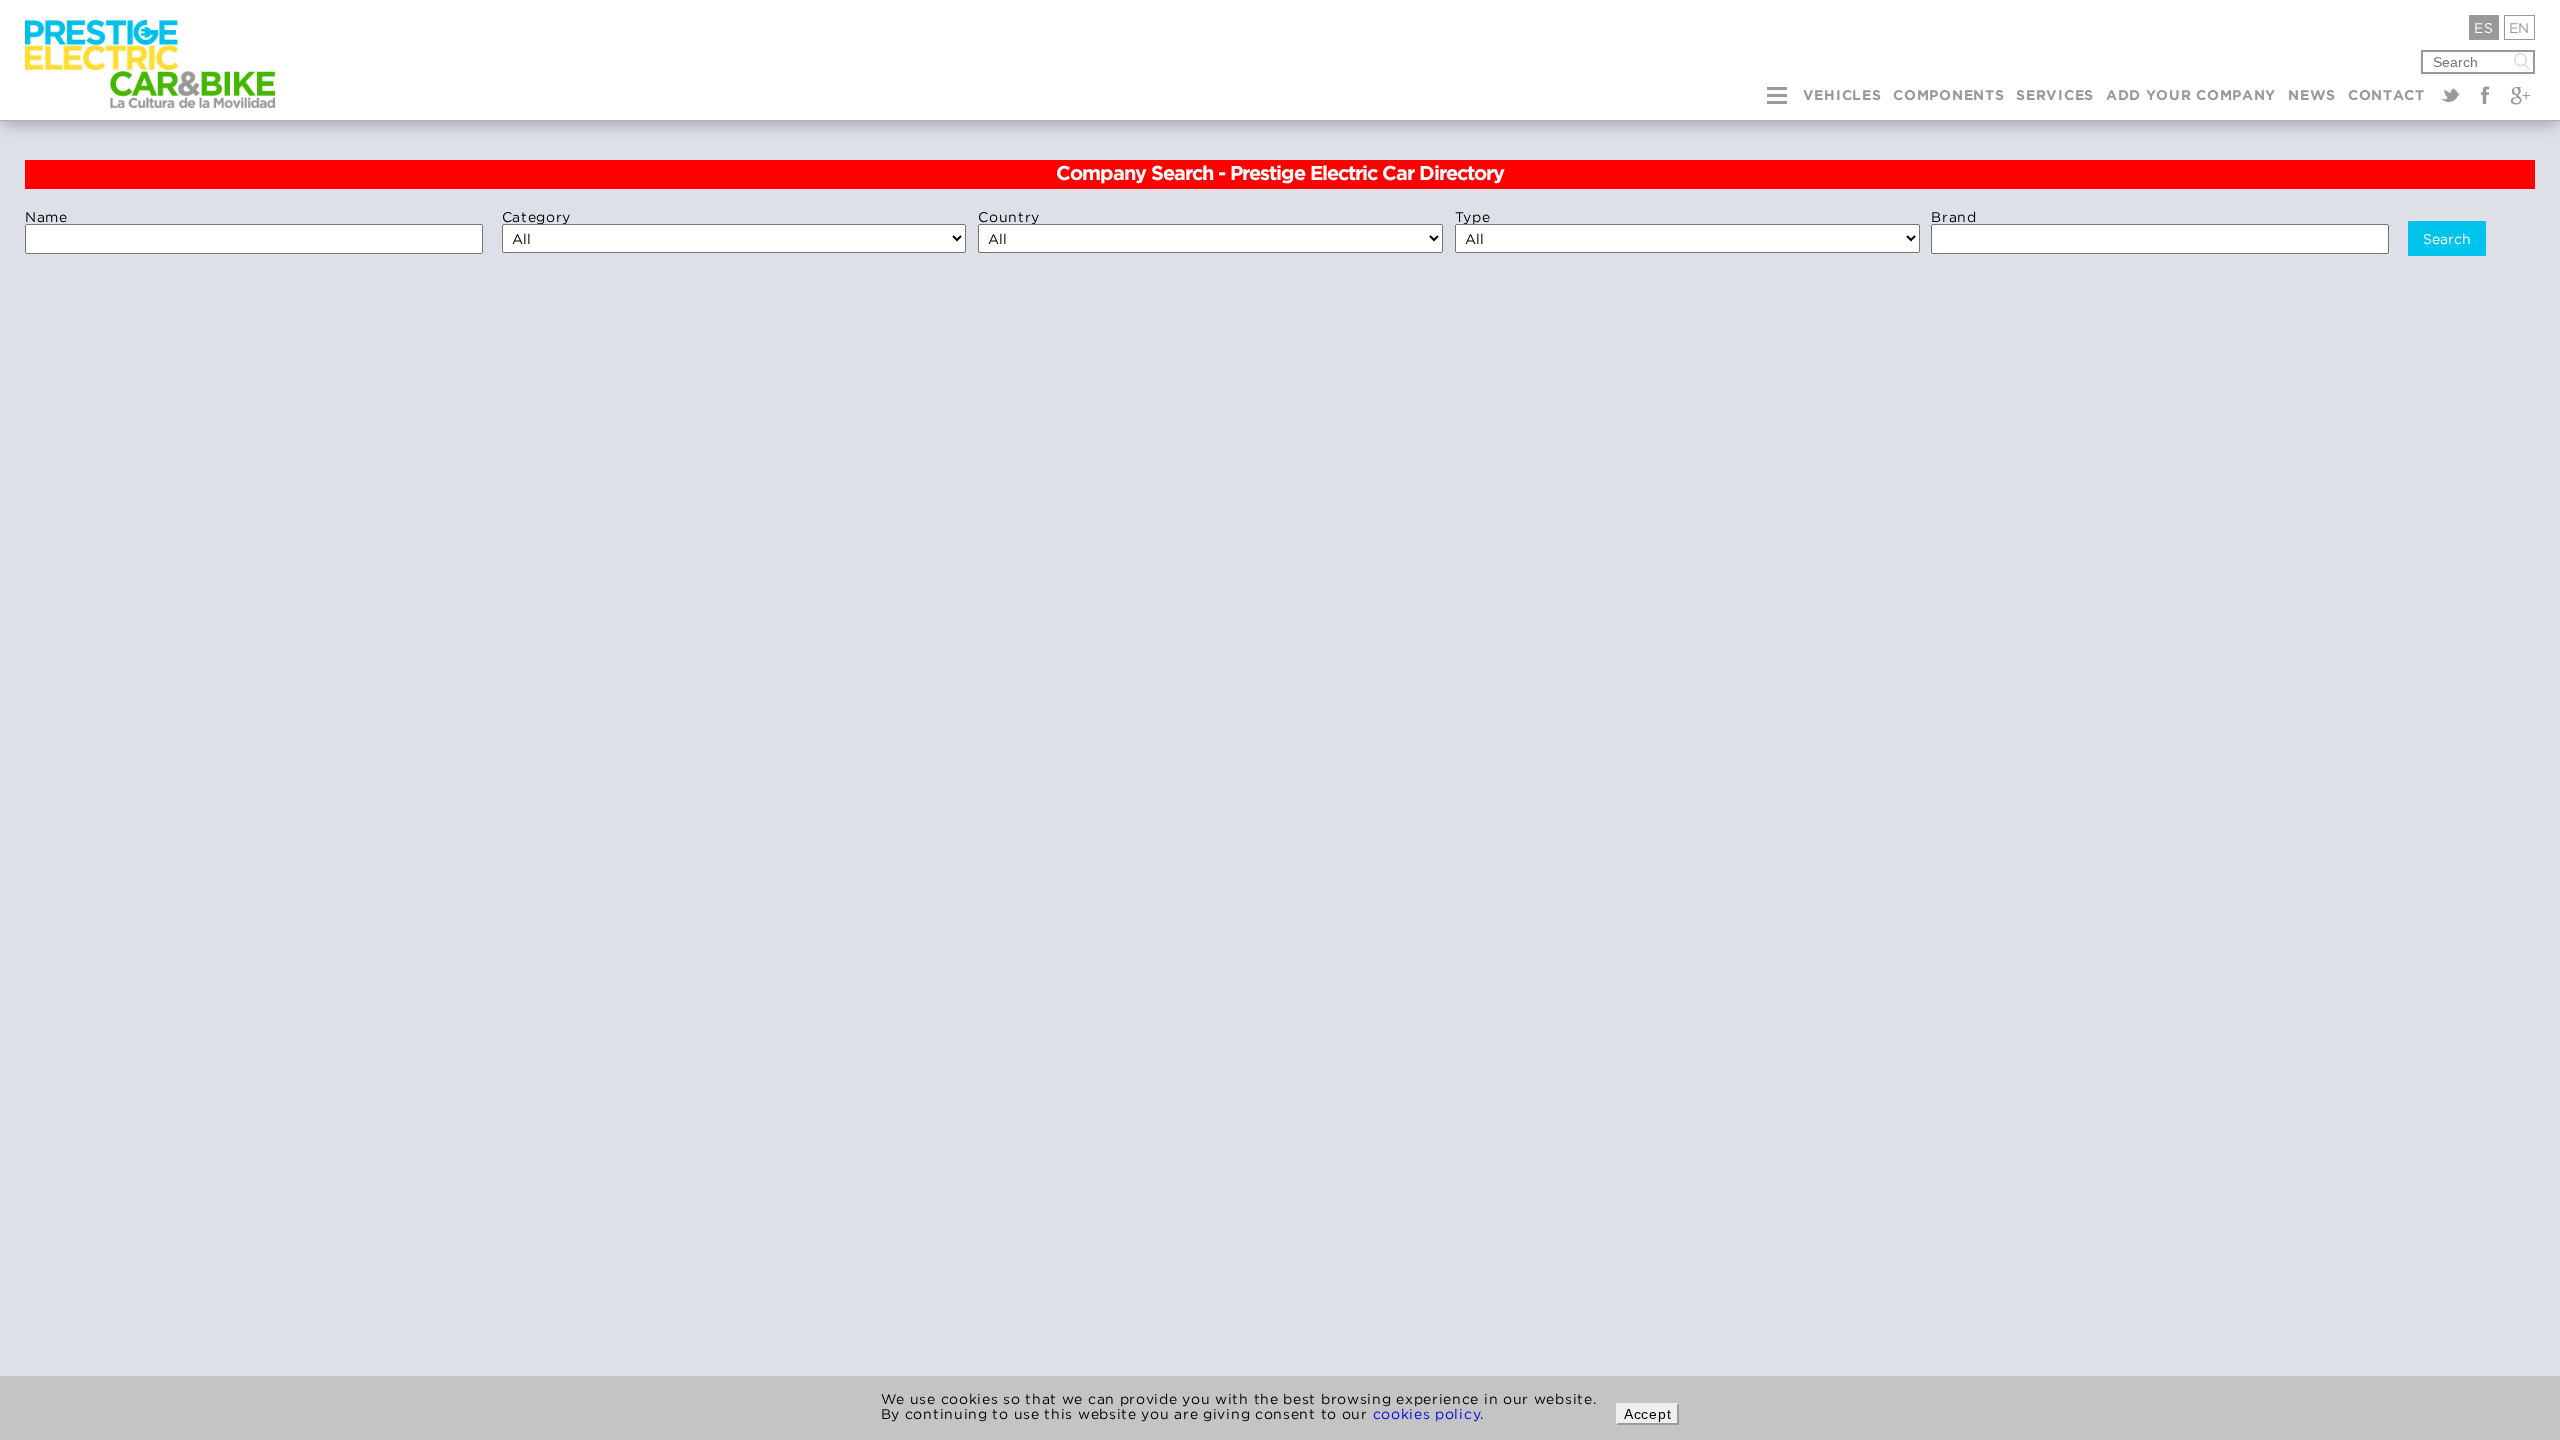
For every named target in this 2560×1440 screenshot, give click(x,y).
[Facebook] (2485, 95)
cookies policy (1427, 1413)
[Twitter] (2451, 95)
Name (46, 216)
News (2312, 96)
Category (537, 216)
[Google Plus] (2520, 95)
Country (1009, 216)
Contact (2386, 96)
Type (1473, 216)
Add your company (2191, 96)
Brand (1954, 216)
